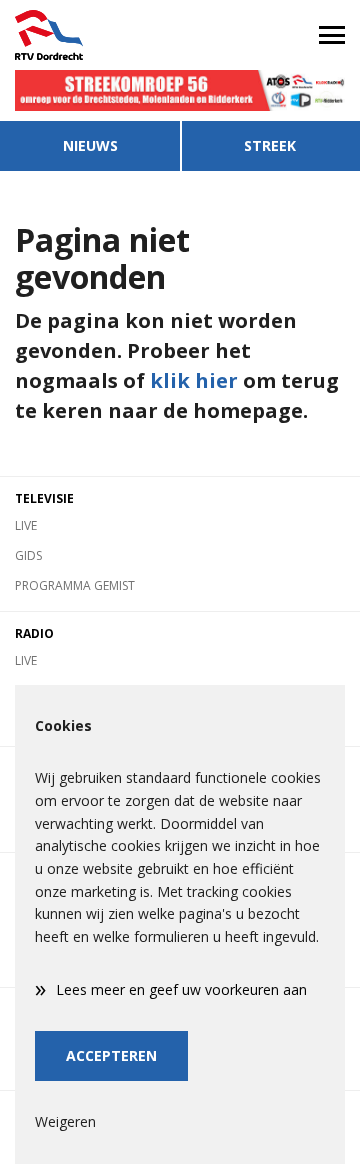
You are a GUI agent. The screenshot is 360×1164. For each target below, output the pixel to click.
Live (26, 525)
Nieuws (90, 145)
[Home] (90, 35)
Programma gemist (75, 585)
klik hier (194, 380)
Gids (28, 555)
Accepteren (111, 1055)
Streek (270, 145)
